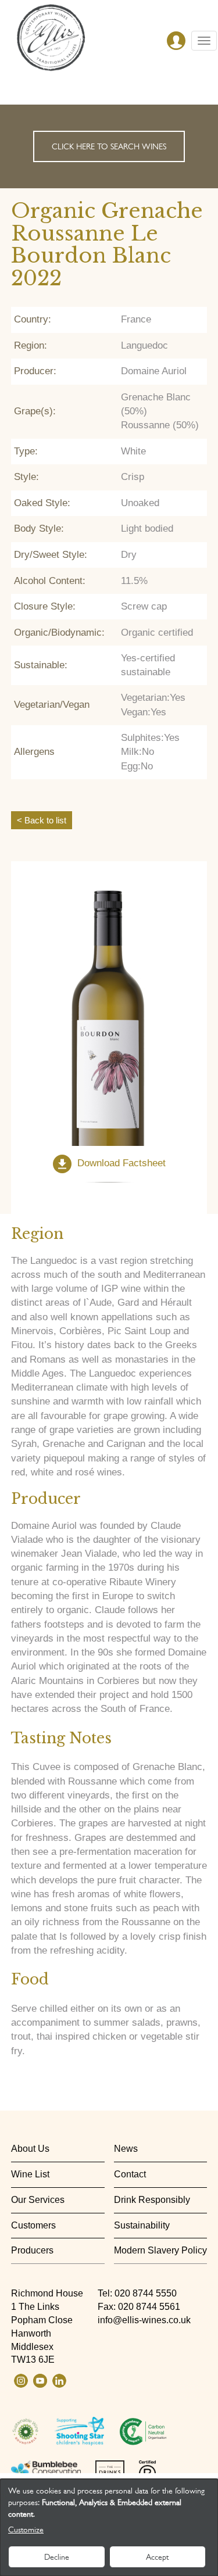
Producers (32, 2250)
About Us (30, 2149)
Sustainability (142, 2225)
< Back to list (42, 820)
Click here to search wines (109, 146)
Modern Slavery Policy (160, 2250)
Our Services (38, 2200)
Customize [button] (26, 2530)
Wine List (30, 2174)
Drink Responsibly (152, 2200)
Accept (157, 2557)
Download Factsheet (121, 1164)
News (126, 2149)
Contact (130, 2174)
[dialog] (109, 2527)
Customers (33, 2225)
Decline (57, 2557)
